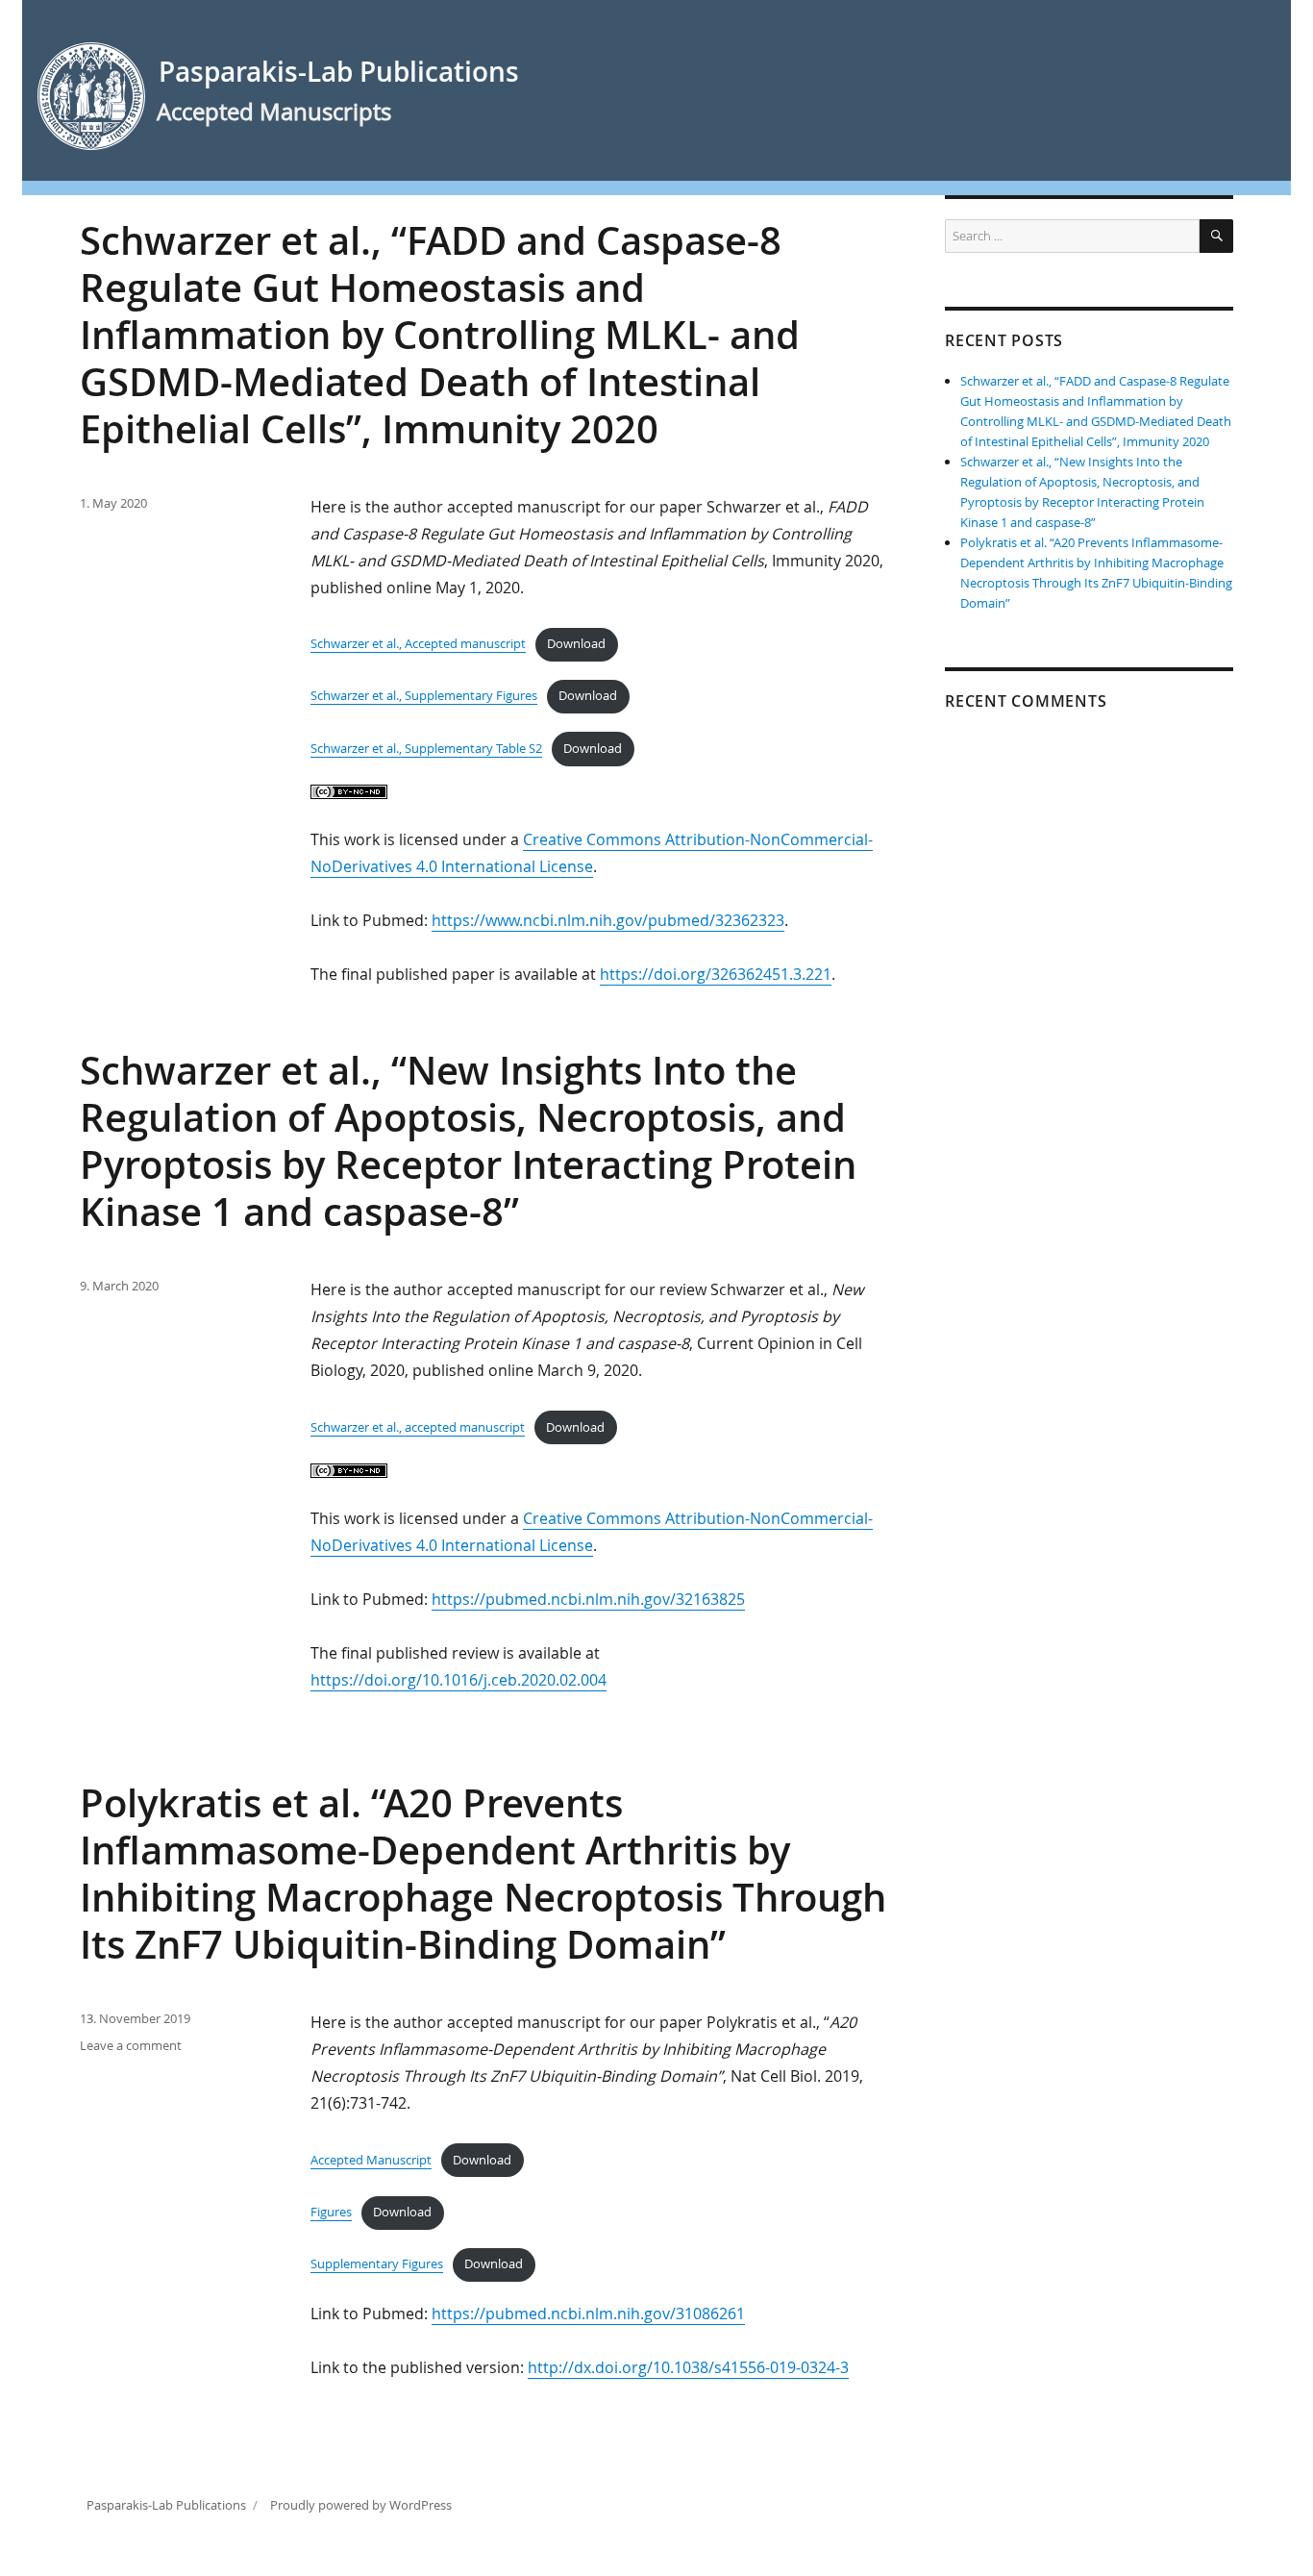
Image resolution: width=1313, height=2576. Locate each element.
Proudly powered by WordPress (361, 2505)
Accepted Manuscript (371, 2160)
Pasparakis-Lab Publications (339, 72)
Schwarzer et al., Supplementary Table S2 (426, 749)
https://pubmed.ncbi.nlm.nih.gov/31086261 (588, 2313)
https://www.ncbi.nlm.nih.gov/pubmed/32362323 (608, 920)
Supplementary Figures (377, 2264)
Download (576, 644)
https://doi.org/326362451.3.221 (716, 974)
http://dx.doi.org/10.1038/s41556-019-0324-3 (688, 2367)
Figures (331, 2212)
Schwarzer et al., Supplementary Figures (424, 696)
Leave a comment (131, 2045)
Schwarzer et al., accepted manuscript (418, 1427)
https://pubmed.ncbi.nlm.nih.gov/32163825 (588, 1599)
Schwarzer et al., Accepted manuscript (418, 644)
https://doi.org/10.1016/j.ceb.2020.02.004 (458, 1680)
